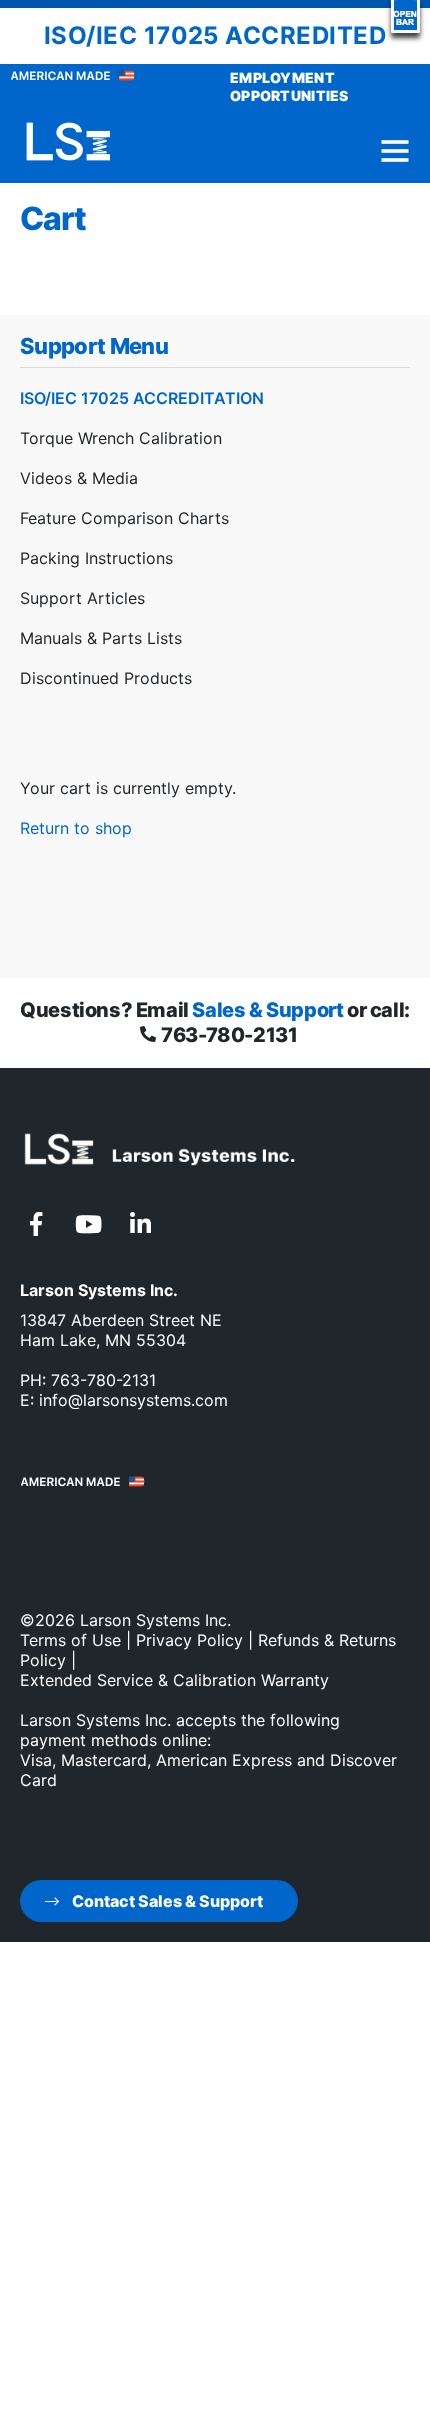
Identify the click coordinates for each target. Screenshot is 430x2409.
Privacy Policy (189, 1640)
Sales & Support (267, 1010)
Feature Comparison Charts (124, 518)
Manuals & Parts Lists (101, 638)
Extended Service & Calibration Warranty (174, 1680)
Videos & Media (79, 478)
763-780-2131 (228, 1035)
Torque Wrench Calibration (121, 438)
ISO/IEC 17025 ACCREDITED (215, 35)
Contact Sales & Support (166, 1901)
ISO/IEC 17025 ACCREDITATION (142, 398)
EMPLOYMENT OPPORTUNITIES (289, 86)
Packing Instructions (96, 558)
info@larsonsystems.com (133, 1400)
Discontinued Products (106, 678)
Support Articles (82, 598)
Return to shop (76, 828)
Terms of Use (70, 1640)
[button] (405, 16)
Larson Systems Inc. (155, 1620)
